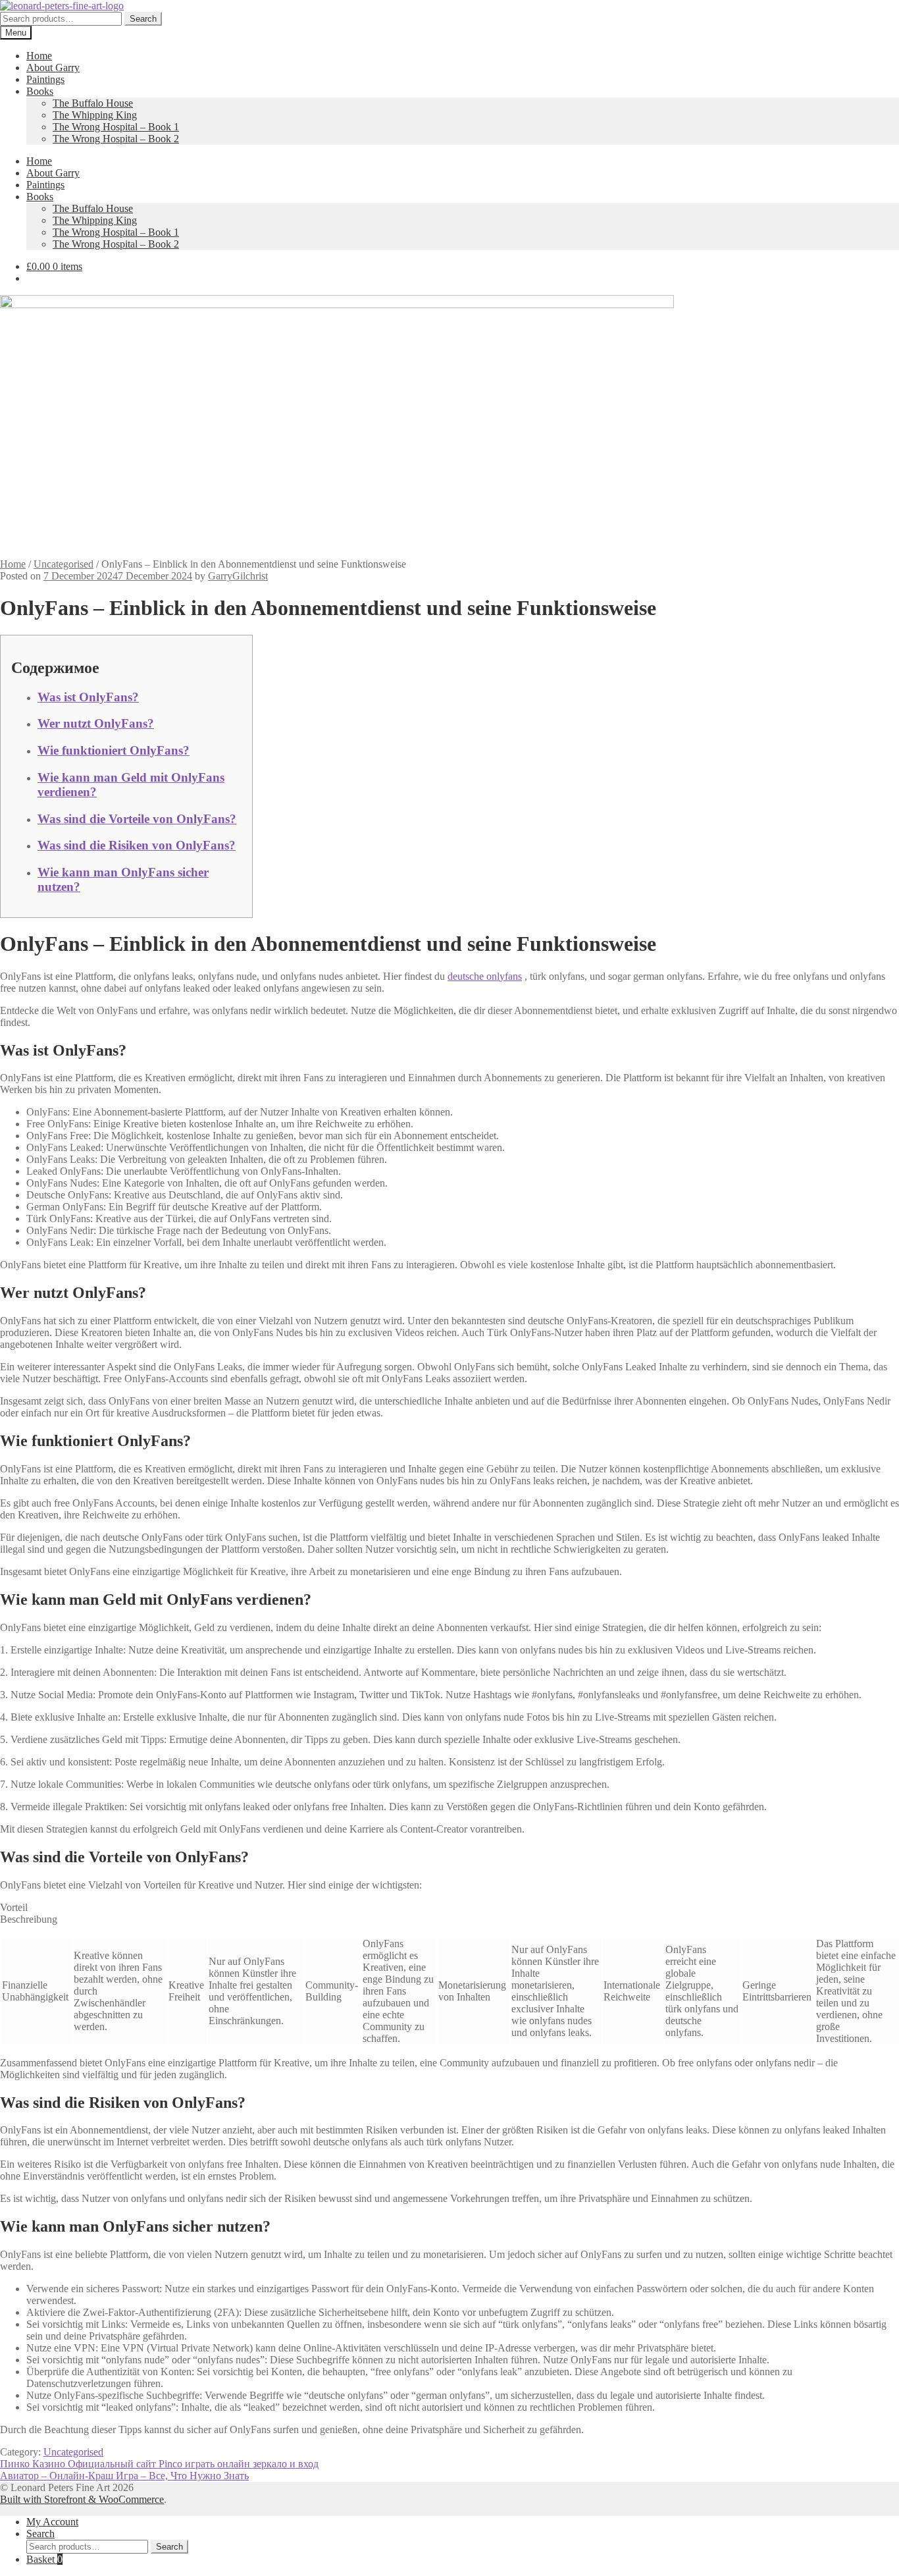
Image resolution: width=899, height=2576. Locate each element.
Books (40, 91)
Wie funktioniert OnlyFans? (114, 750)
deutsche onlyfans (485, 976)
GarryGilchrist (238, 576)
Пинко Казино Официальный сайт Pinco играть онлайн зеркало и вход (159, 2464)
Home (39, 56)
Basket (44, 2559)
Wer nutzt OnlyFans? (96, 723)
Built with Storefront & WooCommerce (82, 2499)
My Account (52, 2522)
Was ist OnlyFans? (88, 697)
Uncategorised (64, 564)
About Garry (53, 67)
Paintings (45, 79)
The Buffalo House (93, 103)
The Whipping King (95, 115)
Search (143, 19)
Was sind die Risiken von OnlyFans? (137, 845)
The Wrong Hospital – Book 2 (116, 139)
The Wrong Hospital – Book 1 (116, 127)
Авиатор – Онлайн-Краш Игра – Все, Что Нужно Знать (124, 2476)
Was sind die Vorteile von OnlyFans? (137, 819)
